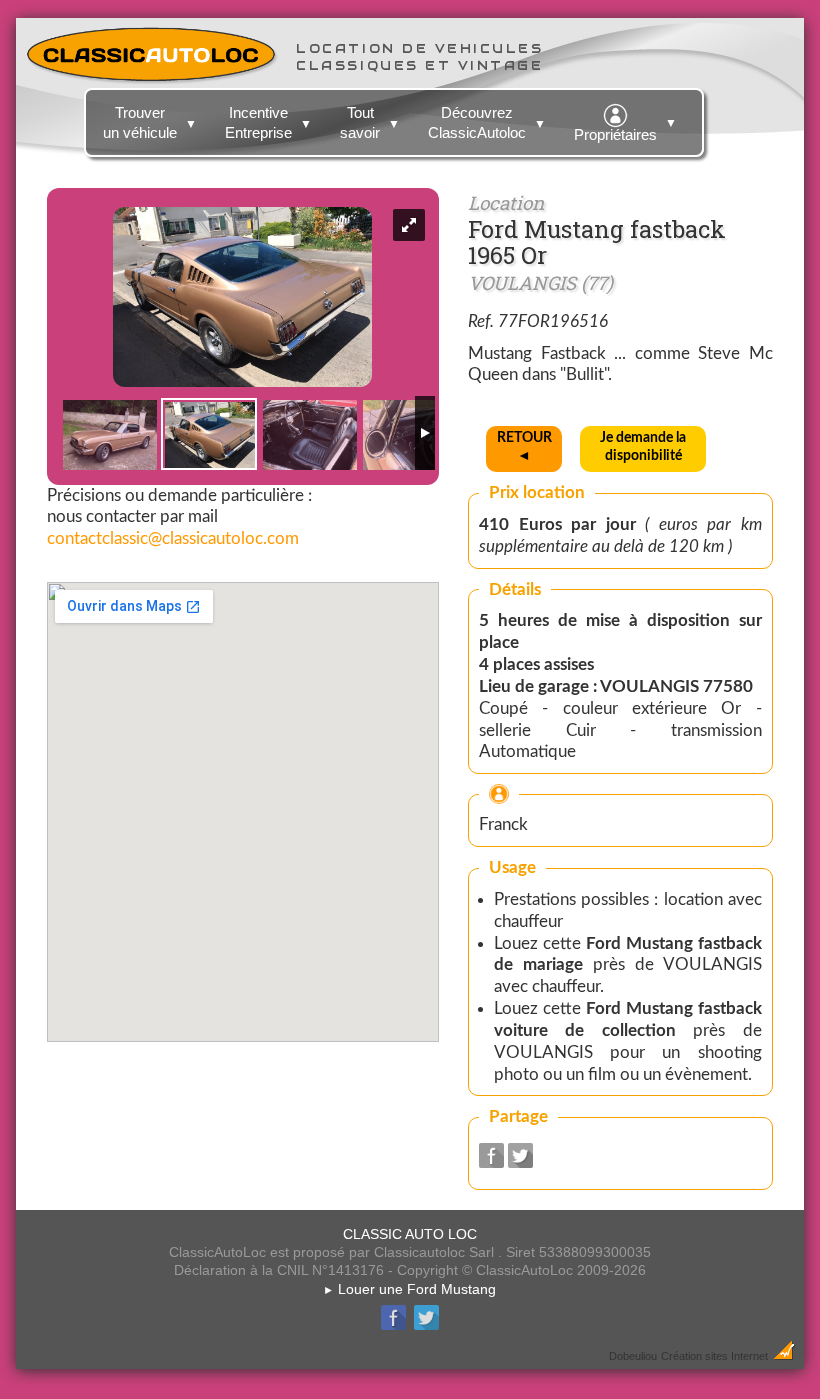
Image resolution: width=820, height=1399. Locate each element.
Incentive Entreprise (268, 122)
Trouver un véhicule (150, 122)
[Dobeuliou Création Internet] (784, 1355)
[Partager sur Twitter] (520, 1162)
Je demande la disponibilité (643, 447)
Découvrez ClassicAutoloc (487, 122)
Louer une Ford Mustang (409, 1289)
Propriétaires (625, 129)
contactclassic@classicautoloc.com (173, 538)
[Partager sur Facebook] (491, 1162)
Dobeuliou (633, 1356)
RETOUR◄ (524, 447)
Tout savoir (370, 122)
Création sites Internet (714, 1356)
